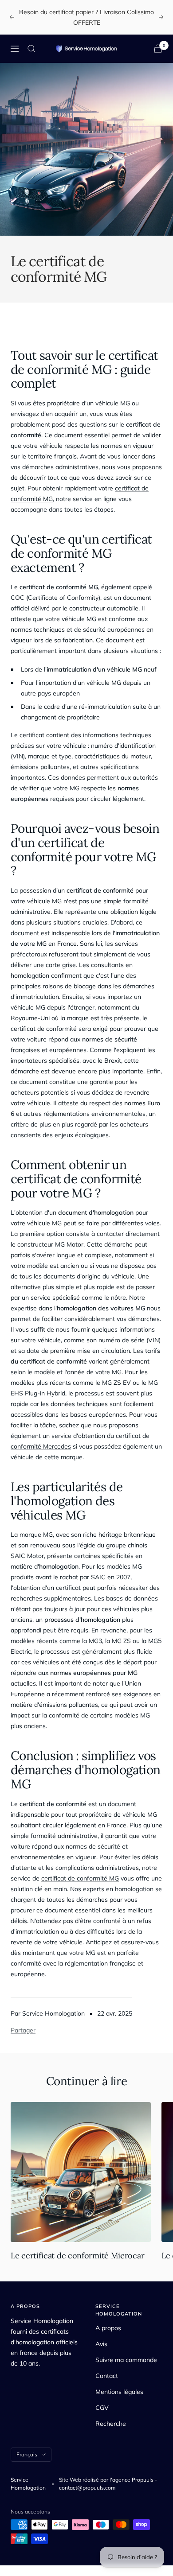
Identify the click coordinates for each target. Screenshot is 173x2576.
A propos (108, 2328)
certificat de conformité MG (80, 1878)
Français (27, 2454)
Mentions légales (119, 2392)
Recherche (111, 2424)
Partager (23, 2030)
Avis (101, 2344)
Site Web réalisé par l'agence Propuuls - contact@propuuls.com (108, 2484)
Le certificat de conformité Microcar (77, 2255)
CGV (102, 2408)
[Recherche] (31, 49)
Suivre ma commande (126, 2360)
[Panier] (158, 49)
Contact (107, 2376)
